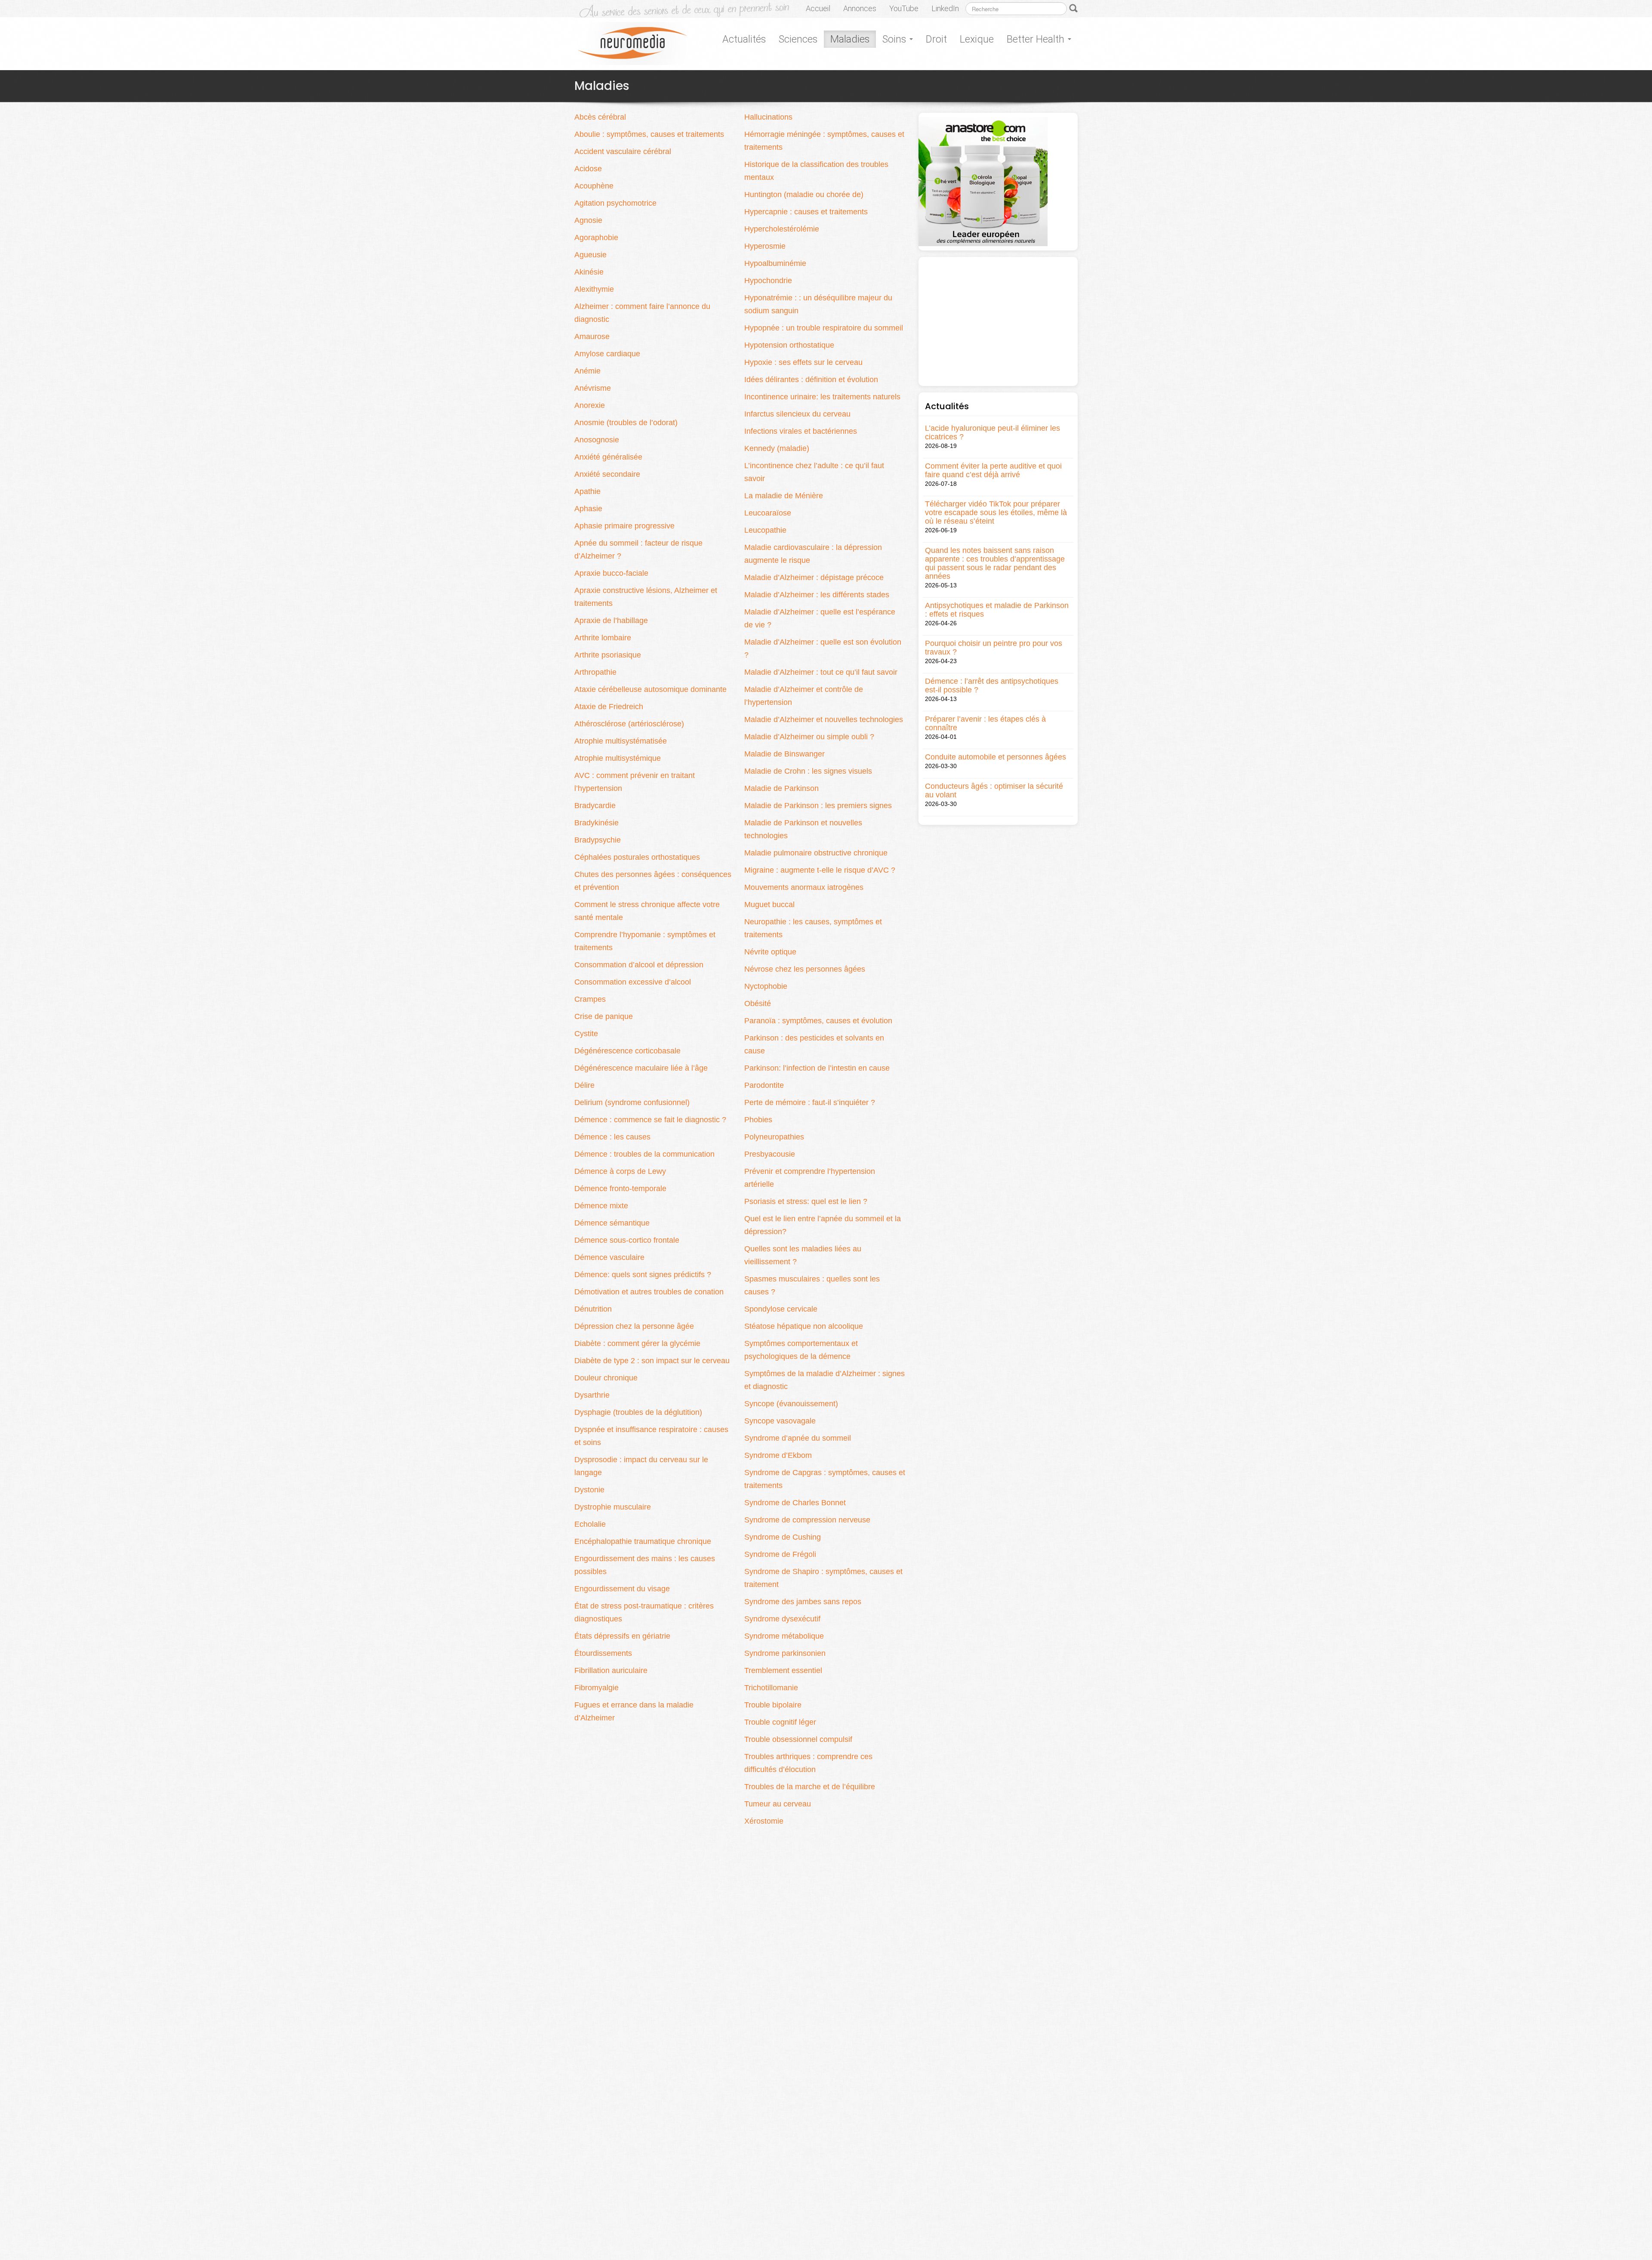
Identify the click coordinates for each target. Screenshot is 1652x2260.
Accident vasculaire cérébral (623, 151)
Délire (584, 1085)
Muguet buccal (769, 905)
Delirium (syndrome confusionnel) (632, 1102)
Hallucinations (768, 117)
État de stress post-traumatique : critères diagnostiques (644, 1612)
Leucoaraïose (768, 513)
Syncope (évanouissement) (791, 1404)
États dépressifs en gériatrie (622, 1636)
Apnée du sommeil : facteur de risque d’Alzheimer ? (638, 550)
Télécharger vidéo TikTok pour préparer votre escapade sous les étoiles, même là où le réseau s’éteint (996, 513)
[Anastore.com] (983, 181)
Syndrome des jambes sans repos (803, 1602)
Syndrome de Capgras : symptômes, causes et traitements (825, 1479)
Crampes (590, 999)
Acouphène (594, 186)
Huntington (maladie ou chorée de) (804, 195)
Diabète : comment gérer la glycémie (637, 1343)
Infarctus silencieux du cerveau (797, 414)
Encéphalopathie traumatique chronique (643, 1541)
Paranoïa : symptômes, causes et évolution (818, 1021)
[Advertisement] (998, 321)
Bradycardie (595, 806)
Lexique (977, 39)
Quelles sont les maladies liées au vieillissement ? (803, 1255)
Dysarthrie (592, 1395)
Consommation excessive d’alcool (633, 982)
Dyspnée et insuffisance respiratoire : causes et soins (651, 1436)
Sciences (798, 39)
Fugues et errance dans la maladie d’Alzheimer (634, 1711)
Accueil (818, 8)
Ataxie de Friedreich (609, 707)
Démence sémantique (612, 1223)
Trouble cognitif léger (780, 1722)
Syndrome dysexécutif (782, 1619)
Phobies (758, 1120)
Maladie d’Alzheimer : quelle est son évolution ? (823, 648)
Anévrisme (593, 388)
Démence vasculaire (609, 1257)
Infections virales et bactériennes (801, 431)
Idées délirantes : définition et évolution (811, 380)
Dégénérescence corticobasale (627, 1051)
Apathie (587, 491)
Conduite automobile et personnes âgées (996, 757)
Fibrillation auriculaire (611, 1670)
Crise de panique (604, 1016)
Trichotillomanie (771, 1688)
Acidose (588, 169)
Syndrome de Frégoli (780, 1554)
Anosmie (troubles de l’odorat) (626, 423)
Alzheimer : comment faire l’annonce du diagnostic (642, 313)
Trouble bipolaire (773, 1705)
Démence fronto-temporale (620, 1189)
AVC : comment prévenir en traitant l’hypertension (635, 782)
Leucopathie (765, 530)
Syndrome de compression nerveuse (807, 1520)
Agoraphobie (596, 238)
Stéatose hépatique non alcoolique (804, 1326)
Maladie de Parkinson (781, 788)
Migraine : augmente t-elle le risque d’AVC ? (820, 870)
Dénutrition (593, 1309)
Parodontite (764, 1085)
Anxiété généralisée (608, 457)
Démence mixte (601, 1206)
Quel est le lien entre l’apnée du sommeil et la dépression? (823, 1225)
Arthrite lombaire (603, 638)
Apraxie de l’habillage (611, 621)
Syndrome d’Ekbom (778, 1455)
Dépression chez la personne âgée (634, 1326)
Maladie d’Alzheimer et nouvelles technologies (824, 719)
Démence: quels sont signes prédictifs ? (643, 1275)
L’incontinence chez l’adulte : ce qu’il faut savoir (814, 472)
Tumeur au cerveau (778, 1804)
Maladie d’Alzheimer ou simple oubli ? (809, 737)
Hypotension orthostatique (789, 345)
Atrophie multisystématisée (621, 741)
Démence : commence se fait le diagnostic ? (650, 1120)
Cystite (586, 1034)
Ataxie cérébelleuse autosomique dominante (652, 689)
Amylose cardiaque (607, 354)
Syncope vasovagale (780, 1421)
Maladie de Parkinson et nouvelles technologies (803, 829)
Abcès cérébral (600, 117)
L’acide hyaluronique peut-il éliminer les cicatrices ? (992, 432)
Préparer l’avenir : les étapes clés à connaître (985, 723)
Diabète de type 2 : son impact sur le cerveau (652, 1361)
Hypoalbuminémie (775, 263)
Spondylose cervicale (781, 1309)
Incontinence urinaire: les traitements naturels (822, 397)
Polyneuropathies (774, 1137)
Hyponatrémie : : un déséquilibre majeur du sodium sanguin (818, 304)
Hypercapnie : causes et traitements (806, 212)
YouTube (904, 8)
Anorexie (590, 405)
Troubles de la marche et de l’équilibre (810, 1787)
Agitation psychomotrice (615, 203)
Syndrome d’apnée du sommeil (798, 1438)
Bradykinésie (596, 823)
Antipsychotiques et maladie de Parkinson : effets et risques (997, 610)
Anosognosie (597, 440)
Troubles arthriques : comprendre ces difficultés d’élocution (808, 1763)
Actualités (744, 39)
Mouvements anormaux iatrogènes (804, 887)
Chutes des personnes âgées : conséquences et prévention (653, 881)
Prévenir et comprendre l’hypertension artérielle (810, 1178)
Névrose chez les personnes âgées (805, 969)
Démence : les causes (612, 1137)
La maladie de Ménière (784, 496)
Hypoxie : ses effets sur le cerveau (803, 362)
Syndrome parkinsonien (785, 1653)
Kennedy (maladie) (777, 448)
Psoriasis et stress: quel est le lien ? (806, 1201)
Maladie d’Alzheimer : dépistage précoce (814, 577)
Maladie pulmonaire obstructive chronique (816, 853)
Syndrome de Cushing (783, 1537)
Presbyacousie (770, 1154)
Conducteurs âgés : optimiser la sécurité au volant (994, 790)
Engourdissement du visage (622, 1589)
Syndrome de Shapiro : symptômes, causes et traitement (823, 1578)
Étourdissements (603, 1653)
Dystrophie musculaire (613, 1507)
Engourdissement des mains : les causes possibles (645, 1565)
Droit (936, 39)
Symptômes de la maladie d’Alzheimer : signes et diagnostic (824, 1380)
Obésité (758, 1003)
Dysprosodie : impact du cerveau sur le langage (641, 1466)
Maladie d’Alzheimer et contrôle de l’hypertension (804, 696)
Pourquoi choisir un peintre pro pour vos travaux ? (994, 648)
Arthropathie (595, 672)
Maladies (850, 39)
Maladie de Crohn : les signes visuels (808, 771)
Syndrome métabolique (784, 1636)
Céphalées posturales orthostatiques (637, 857)
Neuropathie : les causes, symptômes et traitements (813, 928)
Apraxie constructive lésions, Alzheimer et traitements (646, 597)
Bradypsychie (598, 840)
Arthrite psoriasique (608, 655)
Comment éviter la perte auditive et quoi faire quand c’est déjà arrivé (993, 470)
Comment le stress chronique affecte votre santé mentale (647, 911)
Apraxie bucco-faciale (611, 573)
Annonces (860, 8)
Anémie (587, 371)
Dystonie (589, 1490)
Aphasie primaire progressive (624, 526)
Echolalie (590, 1524)
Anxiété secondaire (607, 474)
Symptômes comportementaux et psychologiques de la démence (801, 1350)
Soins (895, 39)
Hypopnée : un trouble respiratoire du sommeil (824, 328)
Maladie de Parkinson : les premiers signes (818, 806)
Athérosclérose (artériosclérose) (629, 724)
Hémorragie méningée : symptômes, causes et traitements (824, 141)
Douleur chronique (606, 1378)
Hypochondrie (768, 281)
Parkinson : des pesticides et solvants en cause (814, 1044)
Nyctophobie (766, 986)
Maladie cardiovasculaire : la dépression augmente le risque (813, 554)
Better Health (1037, 39)
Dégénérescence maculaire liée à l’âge (641, 1068)
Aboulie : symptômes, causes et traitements (649, 134)
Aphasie (588, 509)
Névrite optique (770, 952)
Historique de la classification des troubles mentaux (816, 171)
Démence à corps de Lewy (620, 1171)
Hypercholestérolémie (782, 229)
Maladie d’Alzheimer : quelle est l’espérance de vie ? (820, 618)
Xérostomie (764, 1821)
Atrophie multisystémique (618, 758)
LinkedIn (945, 8)
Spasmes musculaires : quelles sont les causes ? (812, 1285)
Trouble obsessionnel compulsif (798, 1739)
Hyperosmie (765, 246)
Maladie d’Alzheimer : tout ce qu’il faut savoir (821, 672)
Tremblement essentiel (783, 1670)
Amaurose (592, 337)
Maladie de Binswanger (784, 754)
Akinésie (589, 272)
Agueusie (590, 255)
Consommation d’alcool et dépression (639, 965)
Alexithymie (594, 289)
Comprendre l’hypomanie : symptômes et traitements (645, 941)
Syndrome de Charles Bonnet (795, 1503)
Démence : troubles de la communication (644, 1154)
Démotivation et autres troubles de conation (649, 1292)
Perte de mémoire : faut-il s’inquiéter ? (810, 1102)
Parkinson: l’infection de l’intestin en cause (817, 1068)
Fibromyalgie (596, 1688)
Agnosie (588, 220)
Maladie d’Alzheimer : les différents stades (817, 595)
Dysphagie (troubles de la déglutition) (638, 1412)
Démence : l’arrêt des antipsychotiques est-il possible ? (992, 685)
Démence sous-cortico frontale (627, 1240)
